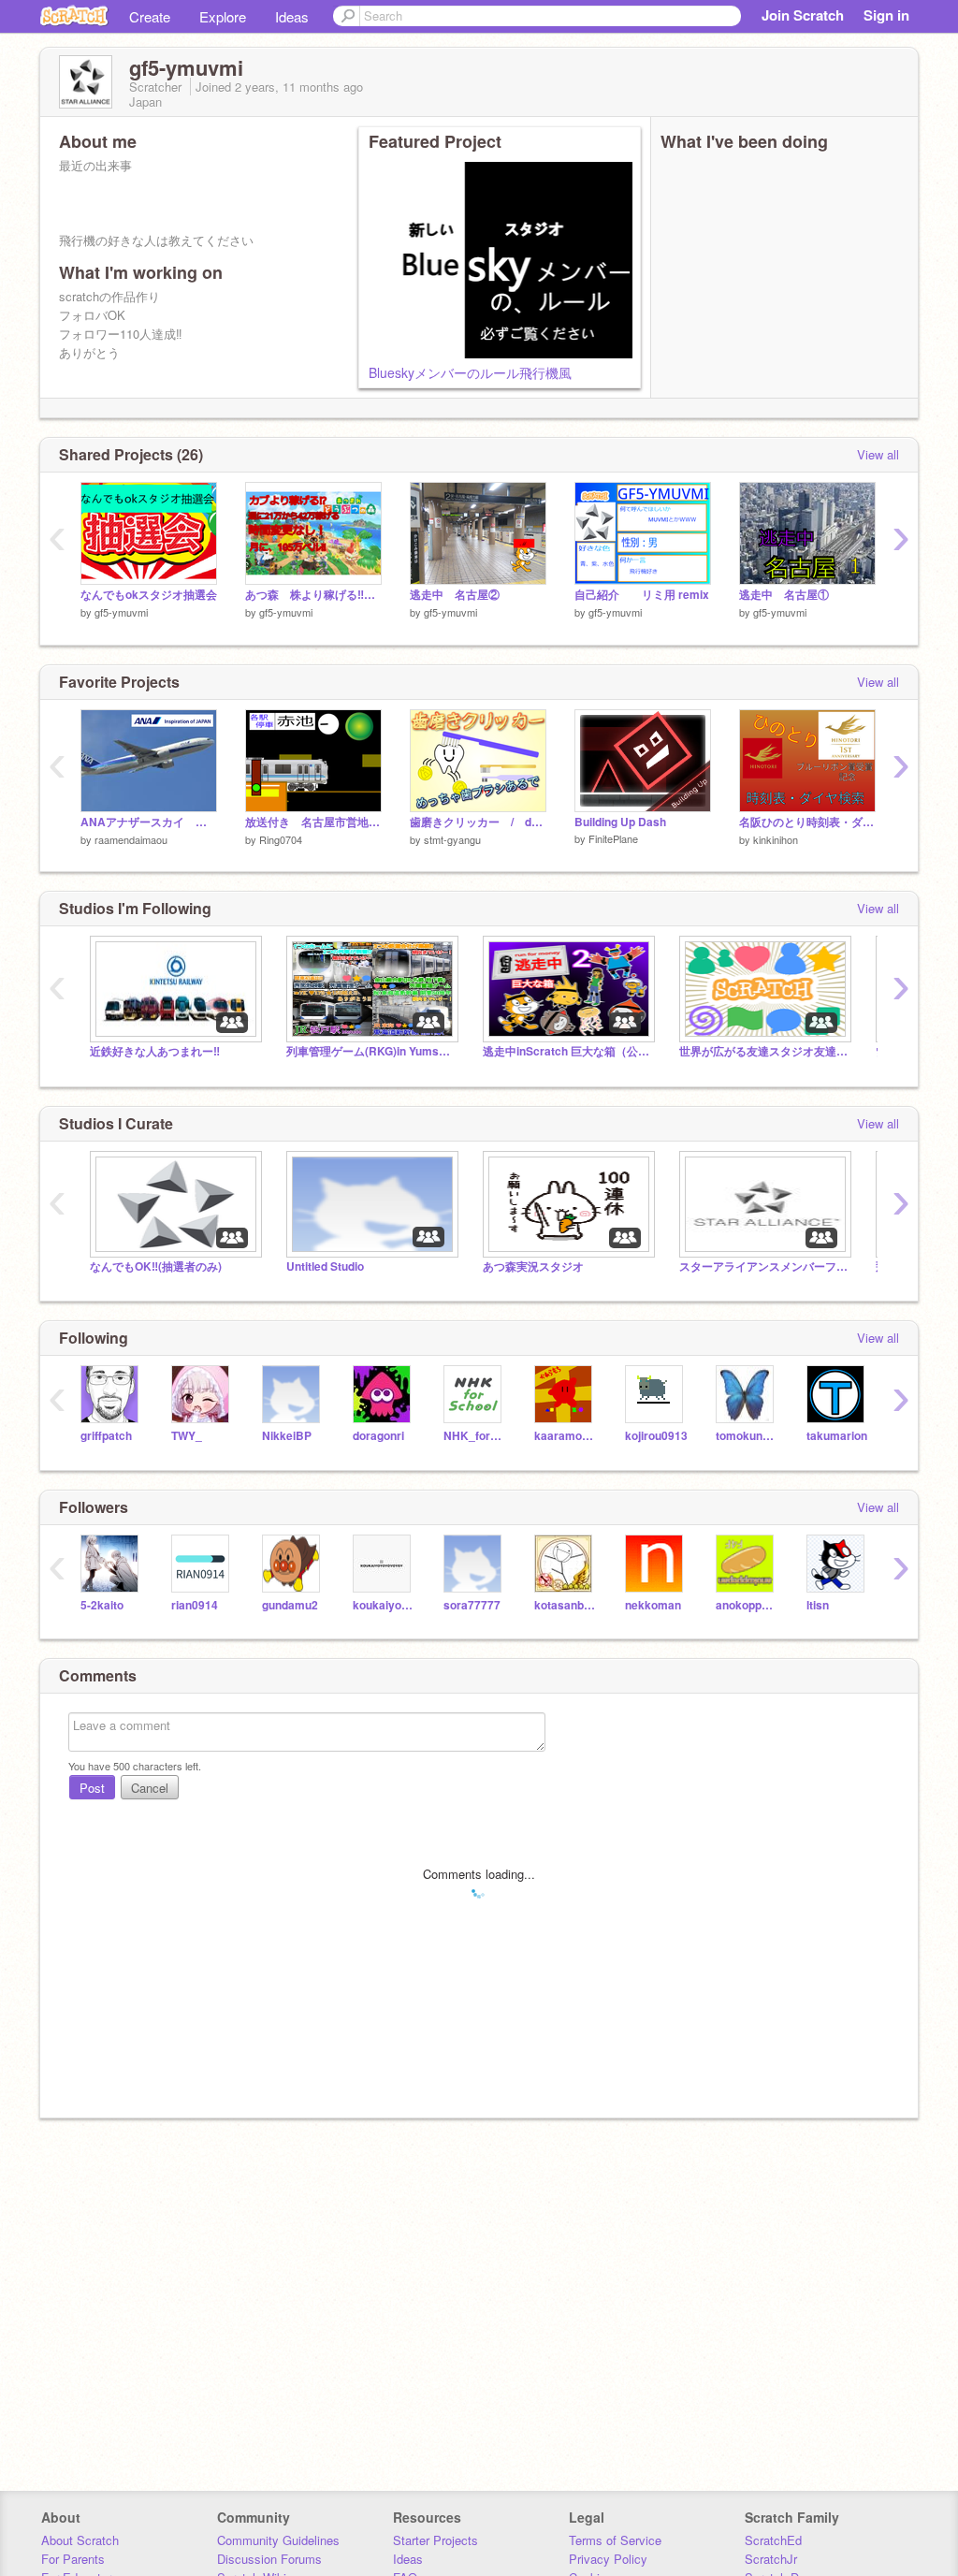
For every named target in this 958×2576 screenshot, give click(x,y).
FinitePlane (613, 838)
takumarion (837, 1436)
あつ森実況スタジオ (533, 1266)
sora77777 (472, 1605)
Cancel (150, 1788)
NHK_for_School (475, 1436)
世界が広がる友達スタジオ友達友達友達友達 (763, 1051)
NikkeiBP (287, 1436)
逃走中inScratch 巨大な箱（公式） (567, 1051)
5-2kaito (102, 1605)
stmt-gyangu (452, 839)
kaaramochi (566, 1436)
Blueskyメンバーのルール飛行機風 (470, 372)
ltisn (818, 1605)
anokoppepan (747, 1605)
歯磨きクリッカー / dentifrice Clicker (478, 822)
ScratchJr (771, 2559)
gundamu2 (290, 1605)
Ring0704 (281, 839)
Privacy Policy (608, 2559)
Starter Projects (435, 2540)
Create (150, 16)
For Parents (73, 2559)
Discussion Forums (269, 2559)
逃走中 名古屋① (784, 595)
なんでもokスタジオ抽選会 (149, 595)
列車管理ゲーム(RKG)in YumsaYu (370, 1051)
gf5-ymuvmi (121, 612)
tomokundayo (747, 1436)
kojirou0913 (656, 1436)
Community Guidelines (278, 2540)
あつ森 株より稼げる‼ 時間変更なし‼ (313, 595)
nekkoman (653, 1605)
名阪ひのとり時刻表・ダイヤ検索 (807, 822)
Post (92, 1788)
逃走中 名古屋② (455, 595)
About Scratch (80, 2540)
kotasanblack (566, 1605)
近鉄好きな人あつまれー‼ (155, 1051)
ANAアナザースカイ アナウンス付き (149, 822)
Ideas (292, 16)
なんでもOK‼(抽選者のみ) (156, 1266)
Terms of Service (615, 2540)
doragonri (378, 1436)
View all (878, 454)
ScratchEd (773, 2540)
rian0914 (195, 1605)
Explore (223, 16)
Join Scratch (803, 15)
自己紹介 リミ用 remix (642, 595)
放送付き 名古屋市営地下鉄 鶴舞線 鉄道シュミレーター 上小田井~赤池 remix (313, 822)
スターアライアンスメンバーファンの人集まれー (763, 1266)
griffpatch (106, 1436)
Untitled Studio (325, 1266)
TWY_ (187, 1436)
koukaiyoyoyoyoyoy (384, 1605)
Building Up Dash (620, 822)
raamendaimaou (131, 839)
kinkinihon (776, 839)
